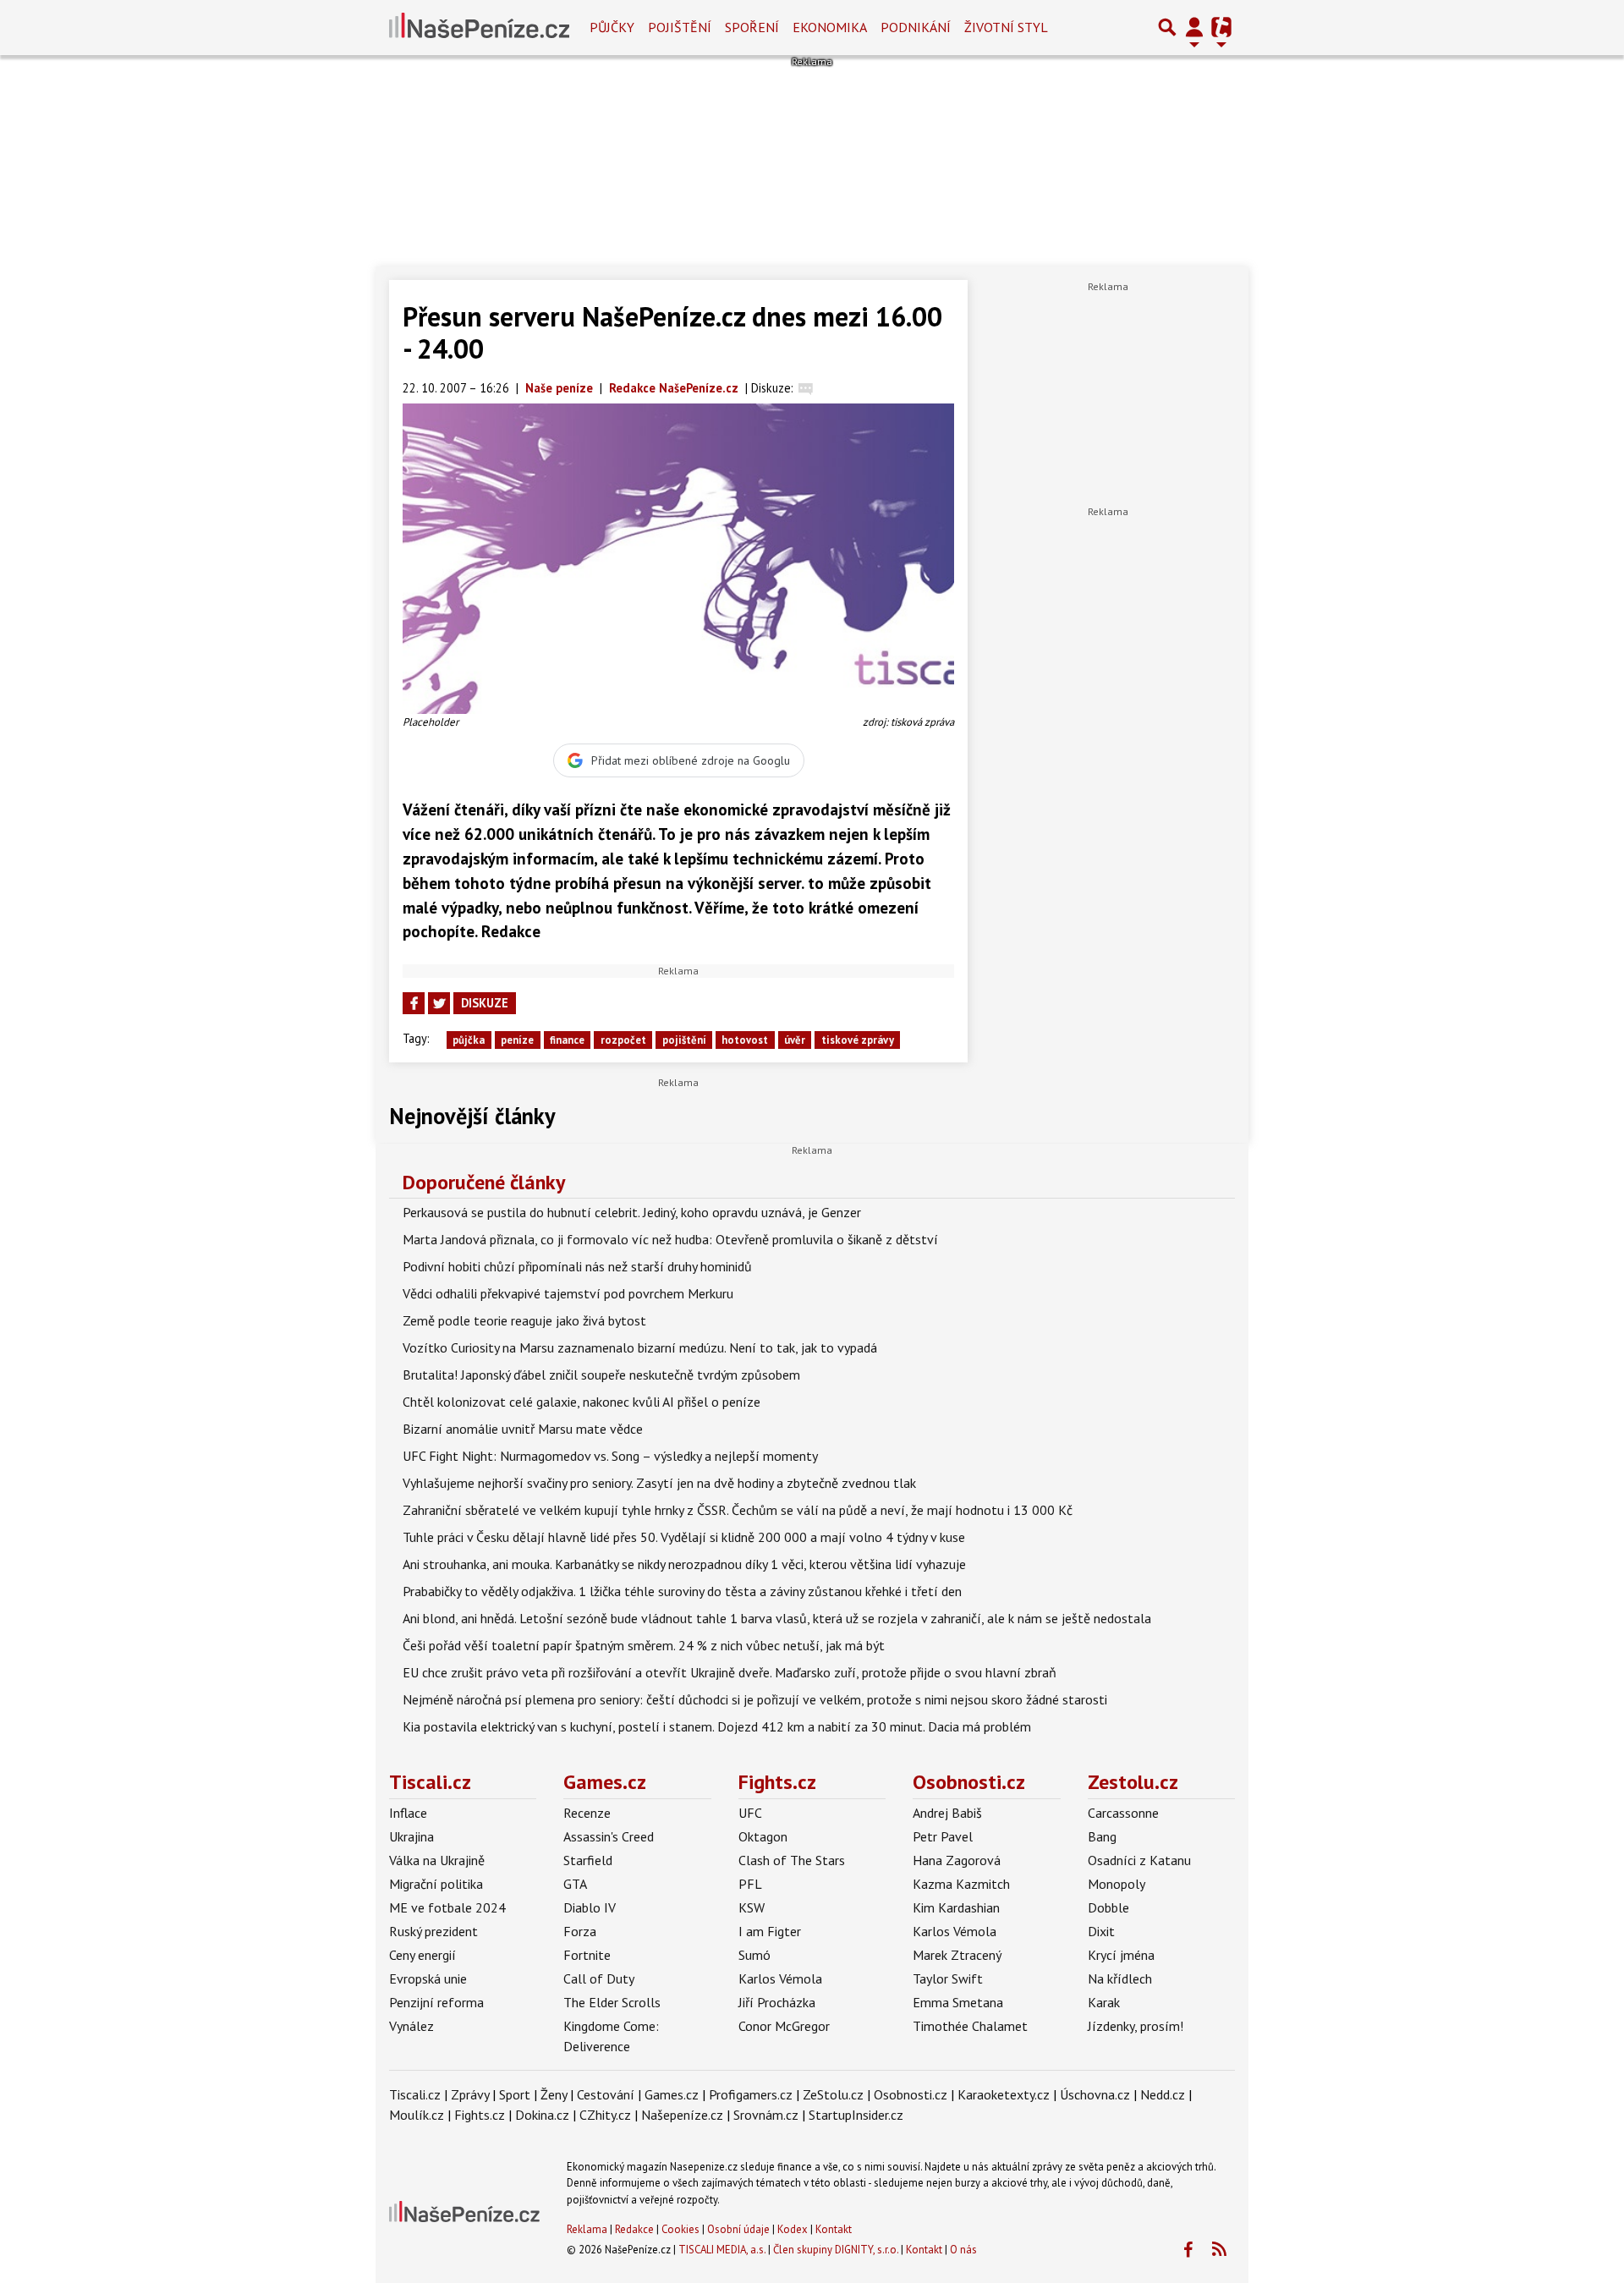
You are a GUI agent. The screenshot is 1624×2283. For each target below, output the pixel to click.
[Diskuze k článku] (806, 388)
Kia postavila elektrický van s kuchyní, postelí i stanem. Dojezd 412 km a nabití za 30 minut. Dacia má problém (717, 1726)
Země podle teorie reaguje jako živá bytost (524, 1320)
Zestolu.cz (1133, 1782)
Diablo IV (590, 1907)
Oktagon (763, 1836)
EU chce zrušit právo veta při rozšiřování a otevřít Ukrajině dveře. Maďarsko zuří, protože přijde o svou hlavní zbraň (730, 1672)
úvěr (795, 1040)
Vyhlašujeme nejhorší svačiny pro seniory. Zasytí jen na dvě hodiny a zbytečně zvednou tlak (659, 1483)
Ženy (554, 2094)
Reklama (587, 2229)
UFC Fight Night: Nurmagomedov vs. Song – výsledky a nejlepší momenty (610, 1456)
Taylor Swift (948, 1978)
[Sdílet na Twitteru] (439, 1003)
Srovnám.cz (766, 2115)
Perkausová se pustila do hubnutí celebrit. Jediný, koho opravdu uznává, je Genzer (632, 1212)
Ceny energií (422, 1955)
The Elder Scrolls (612, 2002)
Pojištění (680, 27)
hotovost (745, 1040)
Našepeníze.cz (682, 2115)
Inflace (408, 1813)
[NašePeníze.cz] (479, 27)
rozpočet (623, 1040)
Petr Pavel (943, 1836)
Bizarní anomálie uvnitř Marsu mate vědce (523, 1429)
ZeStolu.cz (833, 2094)
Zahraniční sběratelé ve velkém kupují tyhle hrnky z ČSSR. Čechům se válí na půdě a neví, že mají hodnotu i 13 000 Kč (738, 1510)
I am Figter (770, 1931)
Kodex (794, 2229)
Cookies (680, 2229)
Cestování (606, 2094)
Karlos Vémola (780, 1978)
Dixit (1101, 1931)
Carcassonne (1123, 1813)
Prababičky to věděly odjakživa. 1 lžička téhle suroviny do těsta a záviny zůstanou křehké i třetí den (682, 1591)
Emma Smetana (958, 2002)
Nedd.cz (1163, 2094)
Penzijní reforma (436, 2002)
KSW (752, 1907)
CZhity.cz (605, 2115)
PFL (750, 1884)
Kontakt (834, 2229)
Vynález (411, 2026)
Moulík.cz (417, 2115)
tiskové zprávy (858, 1040)
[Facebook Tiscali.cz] (1188, 2250)
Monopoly (1116, 1884)
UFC (750, 1813)
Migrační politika (436, 1884)
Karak (1104, 2002)
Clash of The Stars (792, 1860)
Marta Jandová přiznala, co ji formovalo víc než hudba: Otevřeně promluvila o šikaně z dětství (670, 1239)
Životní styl (1006, 27)
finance (567, 1040)
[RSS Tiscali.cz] (1219, 2250)
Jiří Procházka (777, 2002)
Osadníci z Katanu (1139, 1860)
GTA (575, 1884)
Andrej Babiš (947, 1813)
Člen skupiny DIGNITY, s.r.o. (836, 2250)
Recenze (587, 1813)
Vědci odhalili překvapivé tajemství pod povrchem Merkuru (568, 1293)
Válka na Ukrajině (437, 1860)
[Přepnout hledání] (1167, 27)
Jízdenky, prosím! (1136, 2026)
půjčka (469, 1040)
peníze (517, 1040)
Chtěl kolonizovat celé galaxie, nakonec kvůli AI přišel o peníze (582, 1402)
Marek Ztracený (957, 1955)
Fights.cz (777, 1782)
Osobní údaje (738, 2229)
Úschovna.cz (1095, 2094)
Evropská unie (428, 1978)
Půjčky (612, 27)
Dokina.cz (542, 2115)
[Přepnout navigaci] (1194, 27)
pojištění (684, 1040)
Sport (515, 2094)
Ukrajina (411, 1836)
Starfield (588, 1860)
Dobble (1108, 1907)
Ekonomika (830, 27)
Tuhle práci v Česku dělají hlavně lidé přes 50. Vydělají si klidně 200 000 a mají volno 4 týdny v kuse (684, 1537)
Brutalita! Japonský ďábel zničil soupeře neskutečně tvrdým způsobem (601, 1375)
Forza (580, 1931)
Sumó (754, 1955)
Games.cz (605, 1782)
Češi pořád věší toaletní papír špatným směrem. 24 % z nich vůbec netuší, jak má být (644, 1645)
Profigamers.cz (751, 2094)
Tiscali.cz (430, 1782)
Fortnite (587, 1955)
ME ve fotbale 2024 (447, 1907)
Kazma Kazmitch (961, 1884)
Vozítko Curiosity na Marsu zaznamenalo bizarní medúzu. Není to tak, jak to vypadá (640, 1347)
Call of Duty (599, 1978)
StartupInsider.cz (856, 2115)
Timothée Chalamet (970, 2026)
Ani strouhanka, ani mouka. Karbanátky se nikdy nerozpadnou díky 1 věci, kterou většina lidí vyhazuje (684, 1564)
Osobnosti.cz (969, 1782)
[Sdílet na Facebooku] (414, 1003)
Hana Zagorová (957, 1860)
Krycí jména (1121, 1955)
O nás (963, 2250)
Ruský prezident (433, 1931)
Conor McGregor (784, 2026)
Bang (1102, 1836)
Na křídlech (1120, 1978)
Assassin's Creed (609, 1836)
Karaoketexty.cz (1004, 2094)
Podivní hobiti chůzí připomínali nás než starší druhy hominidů (577, 1266)
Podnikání (916, 27)
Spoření (752, 27)
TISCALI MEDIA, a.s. (722, 2250)
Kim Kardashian (956, 1907)
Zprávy (470, 2094)
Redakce (634, 2229)
